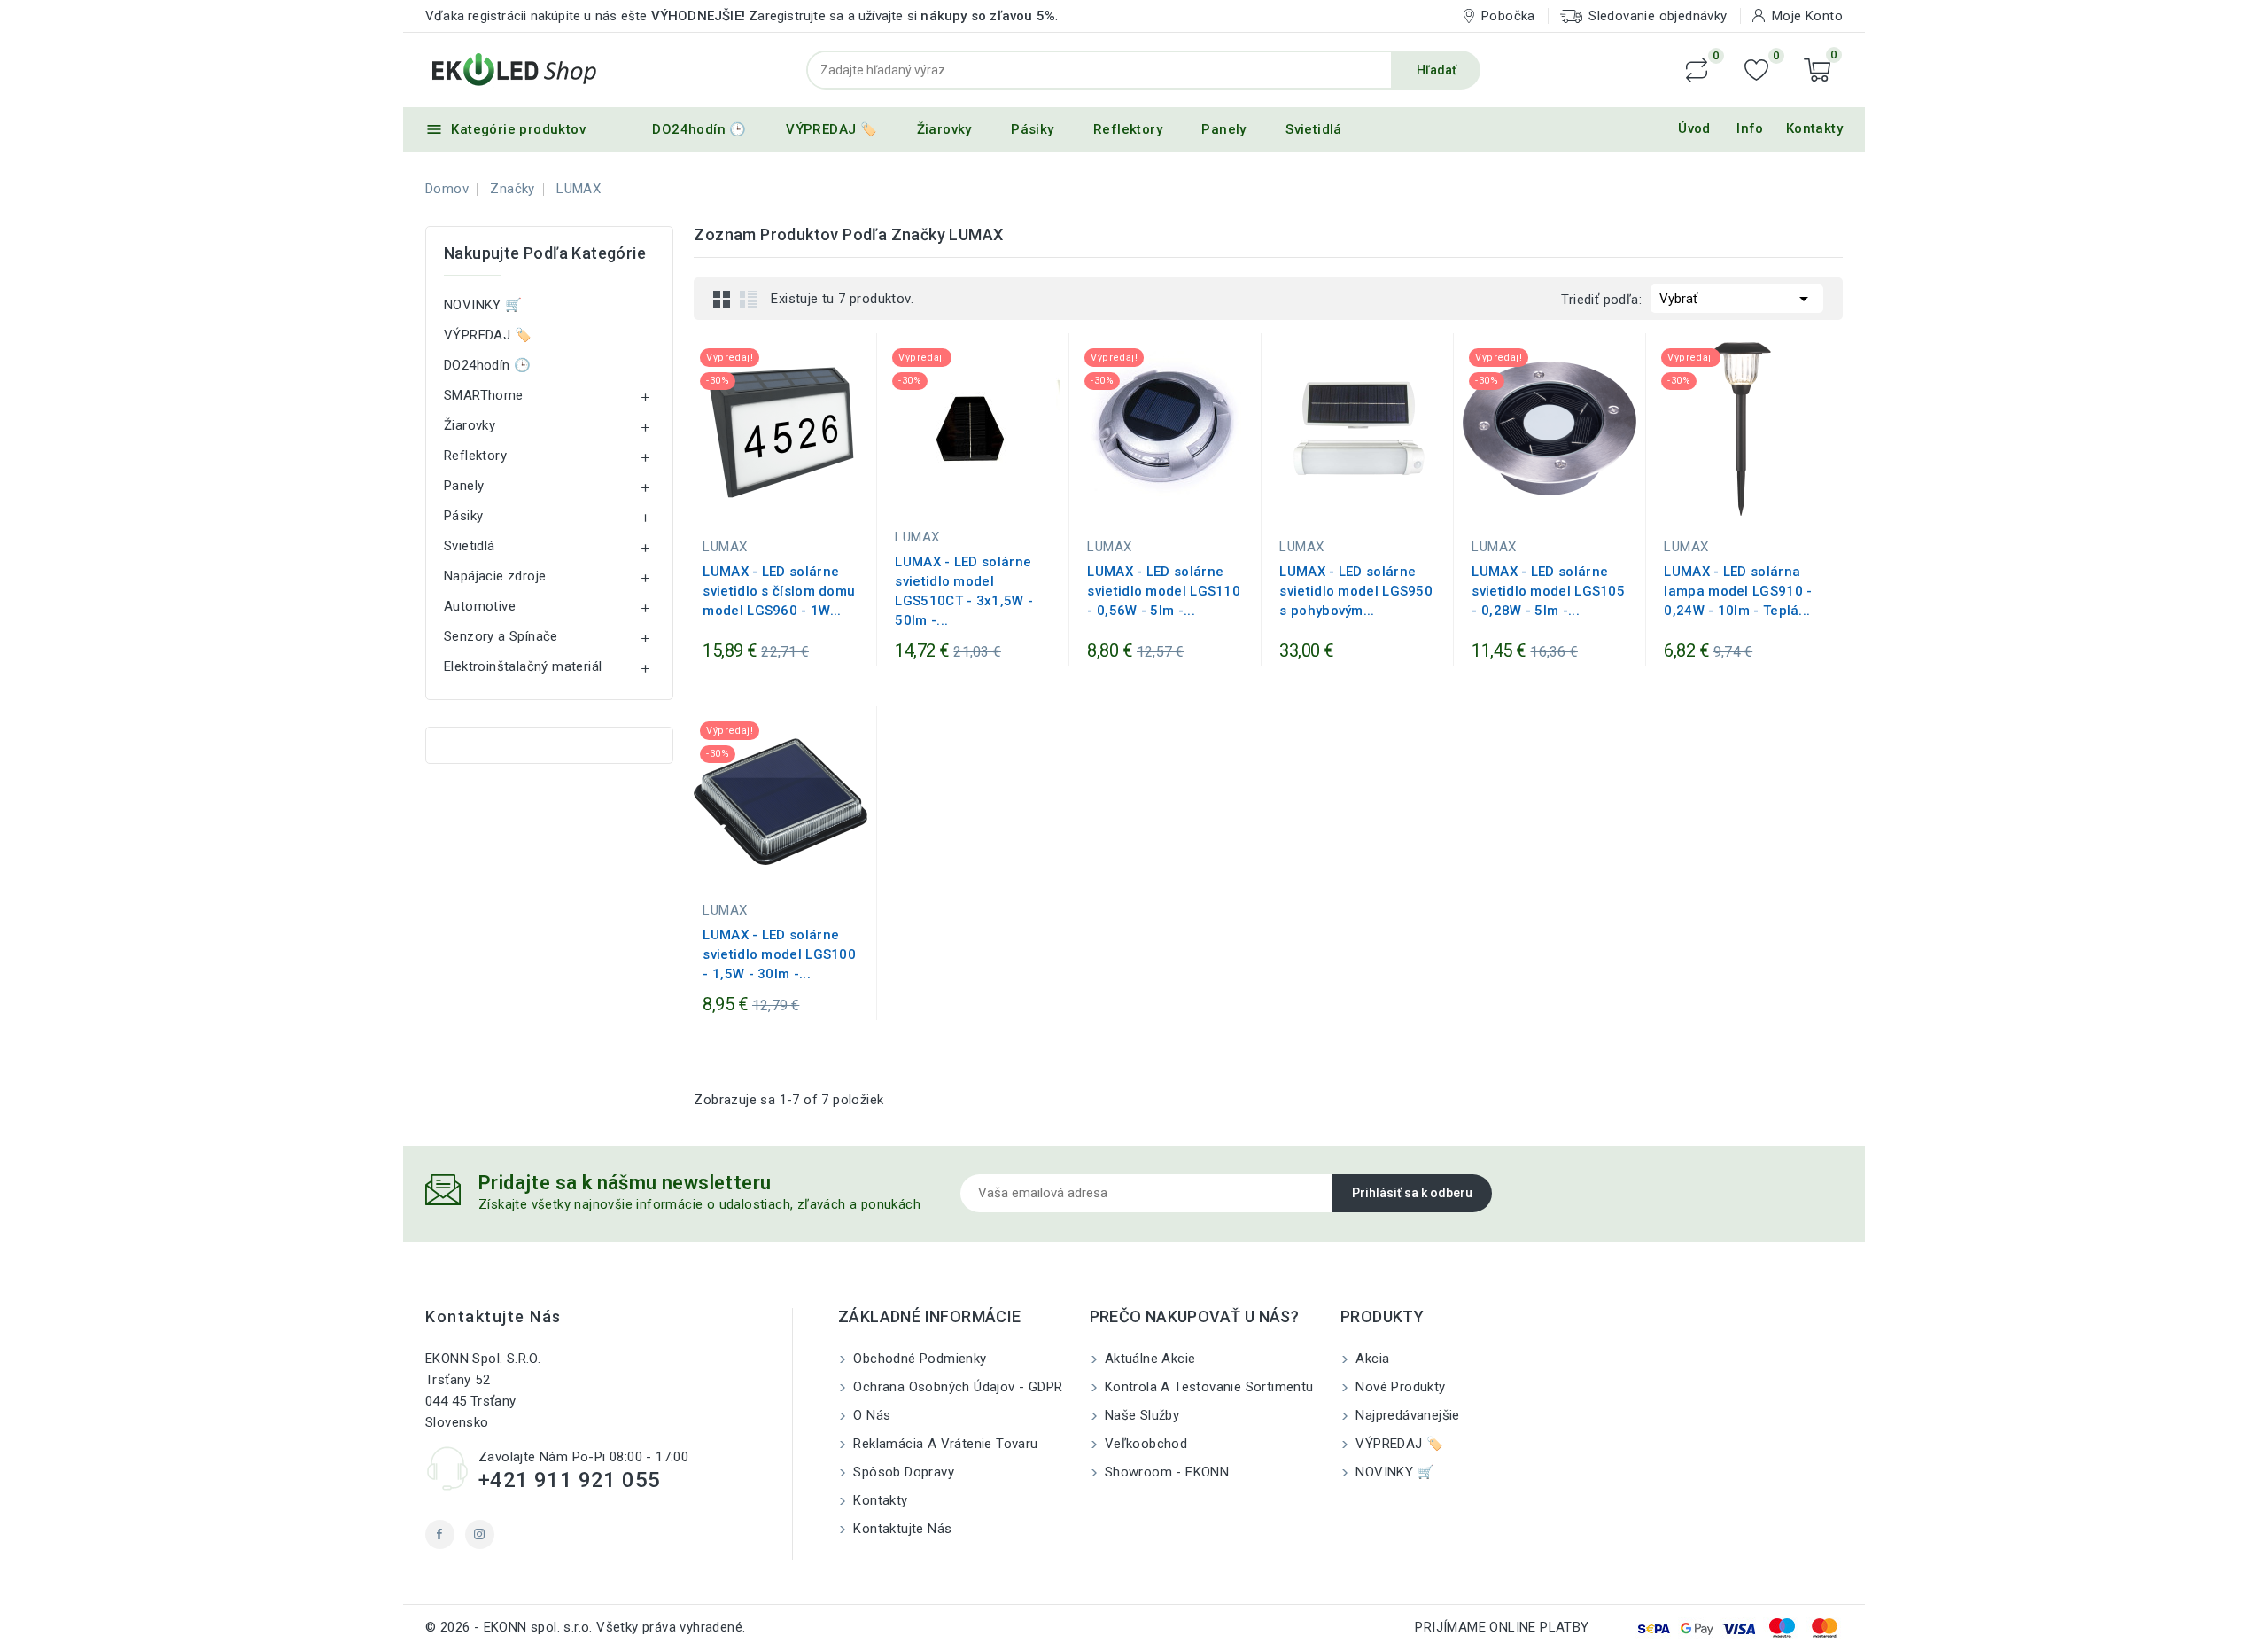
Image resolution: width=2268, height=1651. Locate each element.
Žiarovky (944, 129)
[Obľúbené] (1756, 70)
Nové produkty (1399, 1387)
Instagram (480, 1534)
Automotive (480, 606)
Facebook (440, 1534)
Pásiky (1032, 129)
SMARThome (484, 395)
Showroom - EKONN (1165, 1472)
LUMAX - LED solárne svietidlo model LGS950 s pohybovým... (1356, 591)
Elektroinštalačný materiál (523, 666)
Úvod (1694, 128)
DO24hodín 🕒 (699, 129)
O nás (870, 1415)
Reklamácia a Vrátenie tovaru (944, 1444)
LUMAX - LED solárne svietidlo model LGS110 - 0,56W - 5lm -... (1164, 591)
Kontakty (1814, 128)
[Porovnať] (1697, 70)
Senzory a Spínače (501, 636)
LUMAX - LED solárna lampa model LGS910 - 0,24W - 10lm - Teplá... (1738, 591)
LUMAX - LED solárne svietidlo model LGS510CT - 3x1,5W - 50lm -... (964, 591)
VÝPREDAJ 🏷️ (831, 129)
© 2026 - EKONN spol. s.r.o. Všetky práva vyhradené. (585, 1627)
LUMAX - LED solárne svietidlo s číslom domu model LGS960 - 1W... (779, 591)
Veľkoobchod (1145, 1444)
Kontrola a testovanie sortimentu (1208, 1387)
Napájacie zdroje (495, 576)
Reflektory (1128, 129)
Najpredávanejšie (1406, 1415)
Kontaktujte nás (493, 1316)
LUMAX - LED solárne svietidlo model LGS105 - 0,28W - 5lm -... (1548, 591)
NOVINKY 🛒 (483, 305)
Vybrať (1737, 299)
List (749, 299)
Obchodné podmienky (918, 1359)
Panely (1223, 129)
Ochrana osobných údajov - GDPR (956, 1387)
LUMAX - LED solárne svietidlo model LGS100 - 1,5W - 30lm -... (779, 954)
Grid (722, 299)
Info (1750, 128)
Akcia (1371, 1359)
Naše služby (1141, 1415)
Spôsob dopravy (902, 1472)
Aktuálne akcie (1149, 1359)
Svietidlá (1314, 129)
